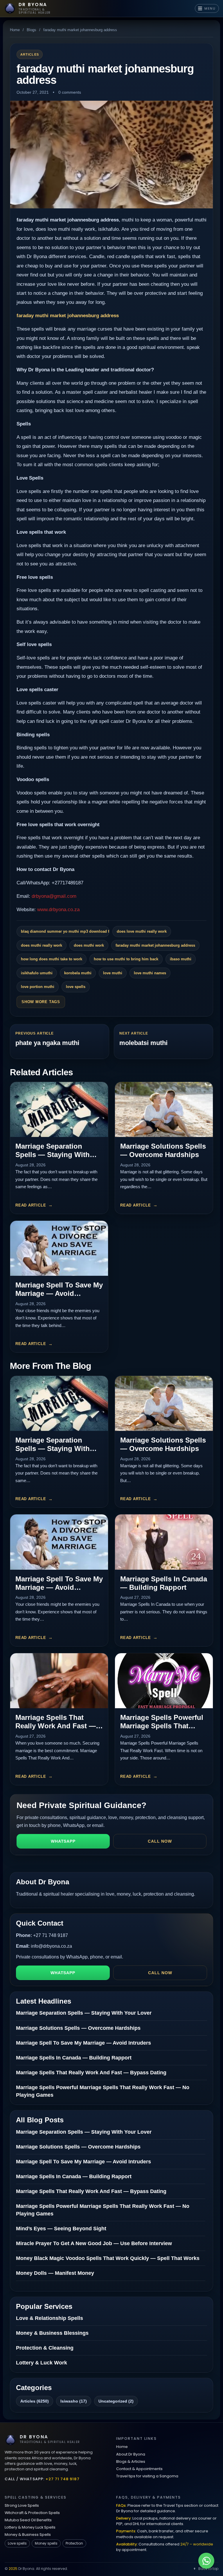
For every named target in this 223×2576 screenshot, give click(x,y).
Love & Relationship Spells (50, 2318)
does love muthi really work (142, 931)
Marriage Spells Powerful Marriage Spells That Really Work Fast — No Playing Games (162, 1730)
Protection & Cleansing (45, 2348)
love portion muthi (38, 987)
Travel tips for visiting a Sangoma (147, 2476)
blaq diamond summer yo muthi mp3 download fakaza (65, 931)
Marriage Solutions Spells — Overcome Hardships (163, 1150)
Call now (160, 1841)
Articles (30, 54)
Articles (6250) (35, 2401)
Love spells (17, 2543)
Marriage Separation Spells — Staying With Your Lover (53, 1155)
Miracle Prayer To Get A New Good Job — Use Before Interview (94, 2243)
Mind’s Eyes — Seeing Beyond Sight (61, 2229)
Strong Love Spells (22, 2505)
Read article (31, 1205)
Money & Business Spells (28, 2535)
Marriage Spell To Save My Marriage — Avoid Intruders (59, 1293)
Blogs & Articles (131, 2461)
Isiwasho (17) (74, 2401)
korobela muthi (78, 973)
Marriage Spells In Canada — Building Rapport (164, 1583)
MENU (210, 8)
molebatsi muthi (143, 1043)
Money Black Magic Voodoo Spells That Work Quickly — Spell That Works (108, 2258)
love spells (76, 987)
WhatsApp (63, 1841)
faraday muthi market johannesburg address (68, 316)
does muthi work (89, 945)
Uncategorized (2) (116, 2401)
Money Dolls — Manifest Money (55, 2273)
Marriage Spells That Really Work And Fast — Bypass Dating (56, 1726)
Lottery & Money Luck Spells (30, 2527)
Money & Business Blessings (52, 2333)
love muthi (113, 973)
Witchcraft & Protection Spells (32, 2513)
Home (15, 30)
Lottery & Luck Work (42, 2363)
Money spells (46, 2543)
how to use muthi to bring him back (126, 959)
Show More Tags (41, 1002)
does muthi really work (42, 945)
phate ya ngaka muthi (47, 1043)
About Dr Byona (131, 2454)
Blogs (32, 30)
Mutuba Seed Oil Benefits (28, 2520)
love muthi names (150, 973)
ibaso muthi (181, 959)
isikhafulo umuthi (37, 973)
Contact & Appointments (139, 2469)
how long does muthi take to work (52, 959)
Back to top (208, 2569)
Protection (74, 2543)
